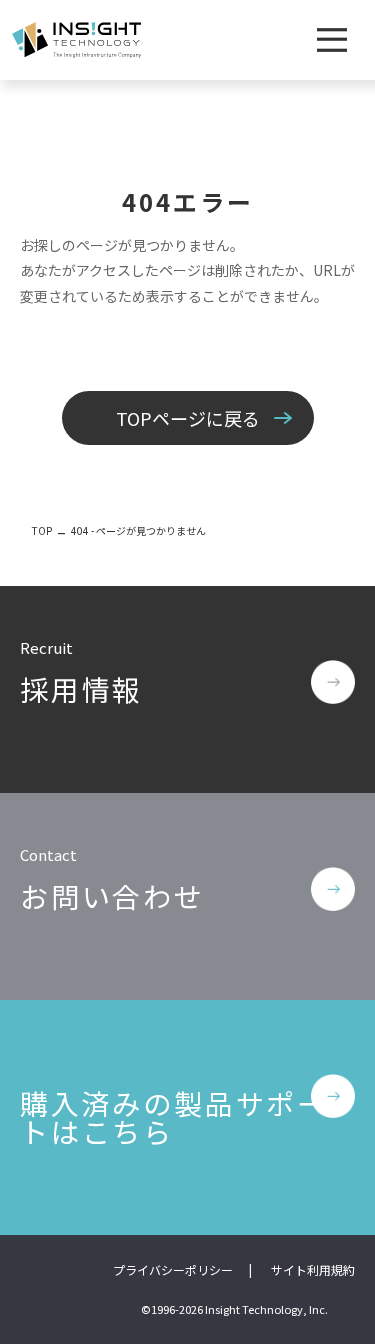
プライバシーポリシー (173, 1269)
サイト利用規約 (313, 1269)
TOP (42, 530)
